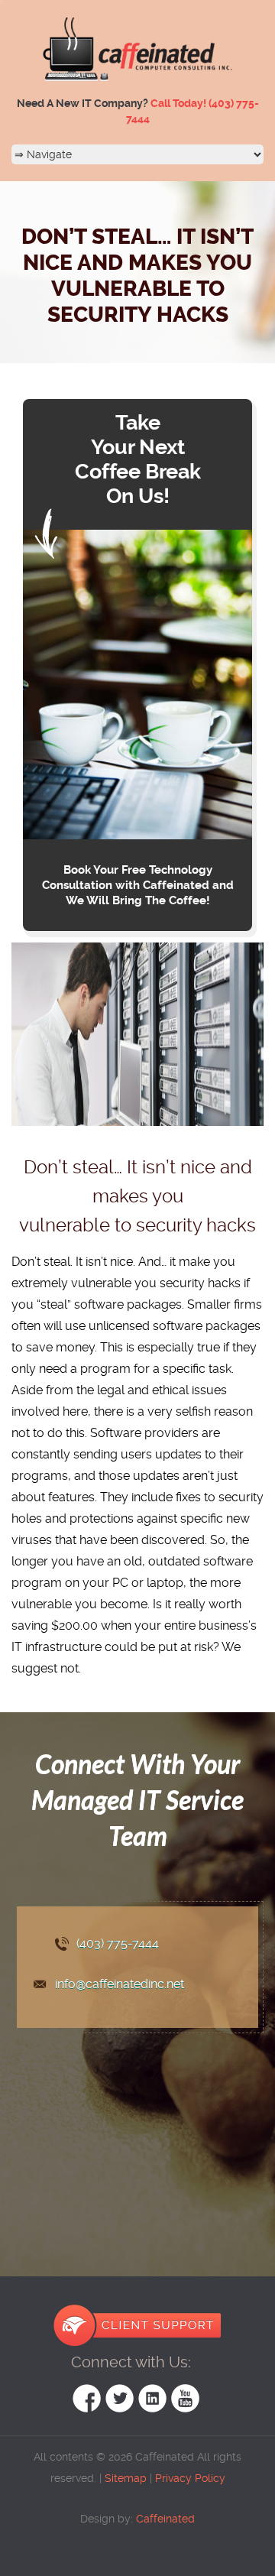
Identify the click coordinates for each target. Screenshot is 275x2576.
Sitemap (126, 2478)
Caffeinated (164, 2519)
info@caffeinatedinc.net (120, 1984)
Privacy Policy (190, 2478)
